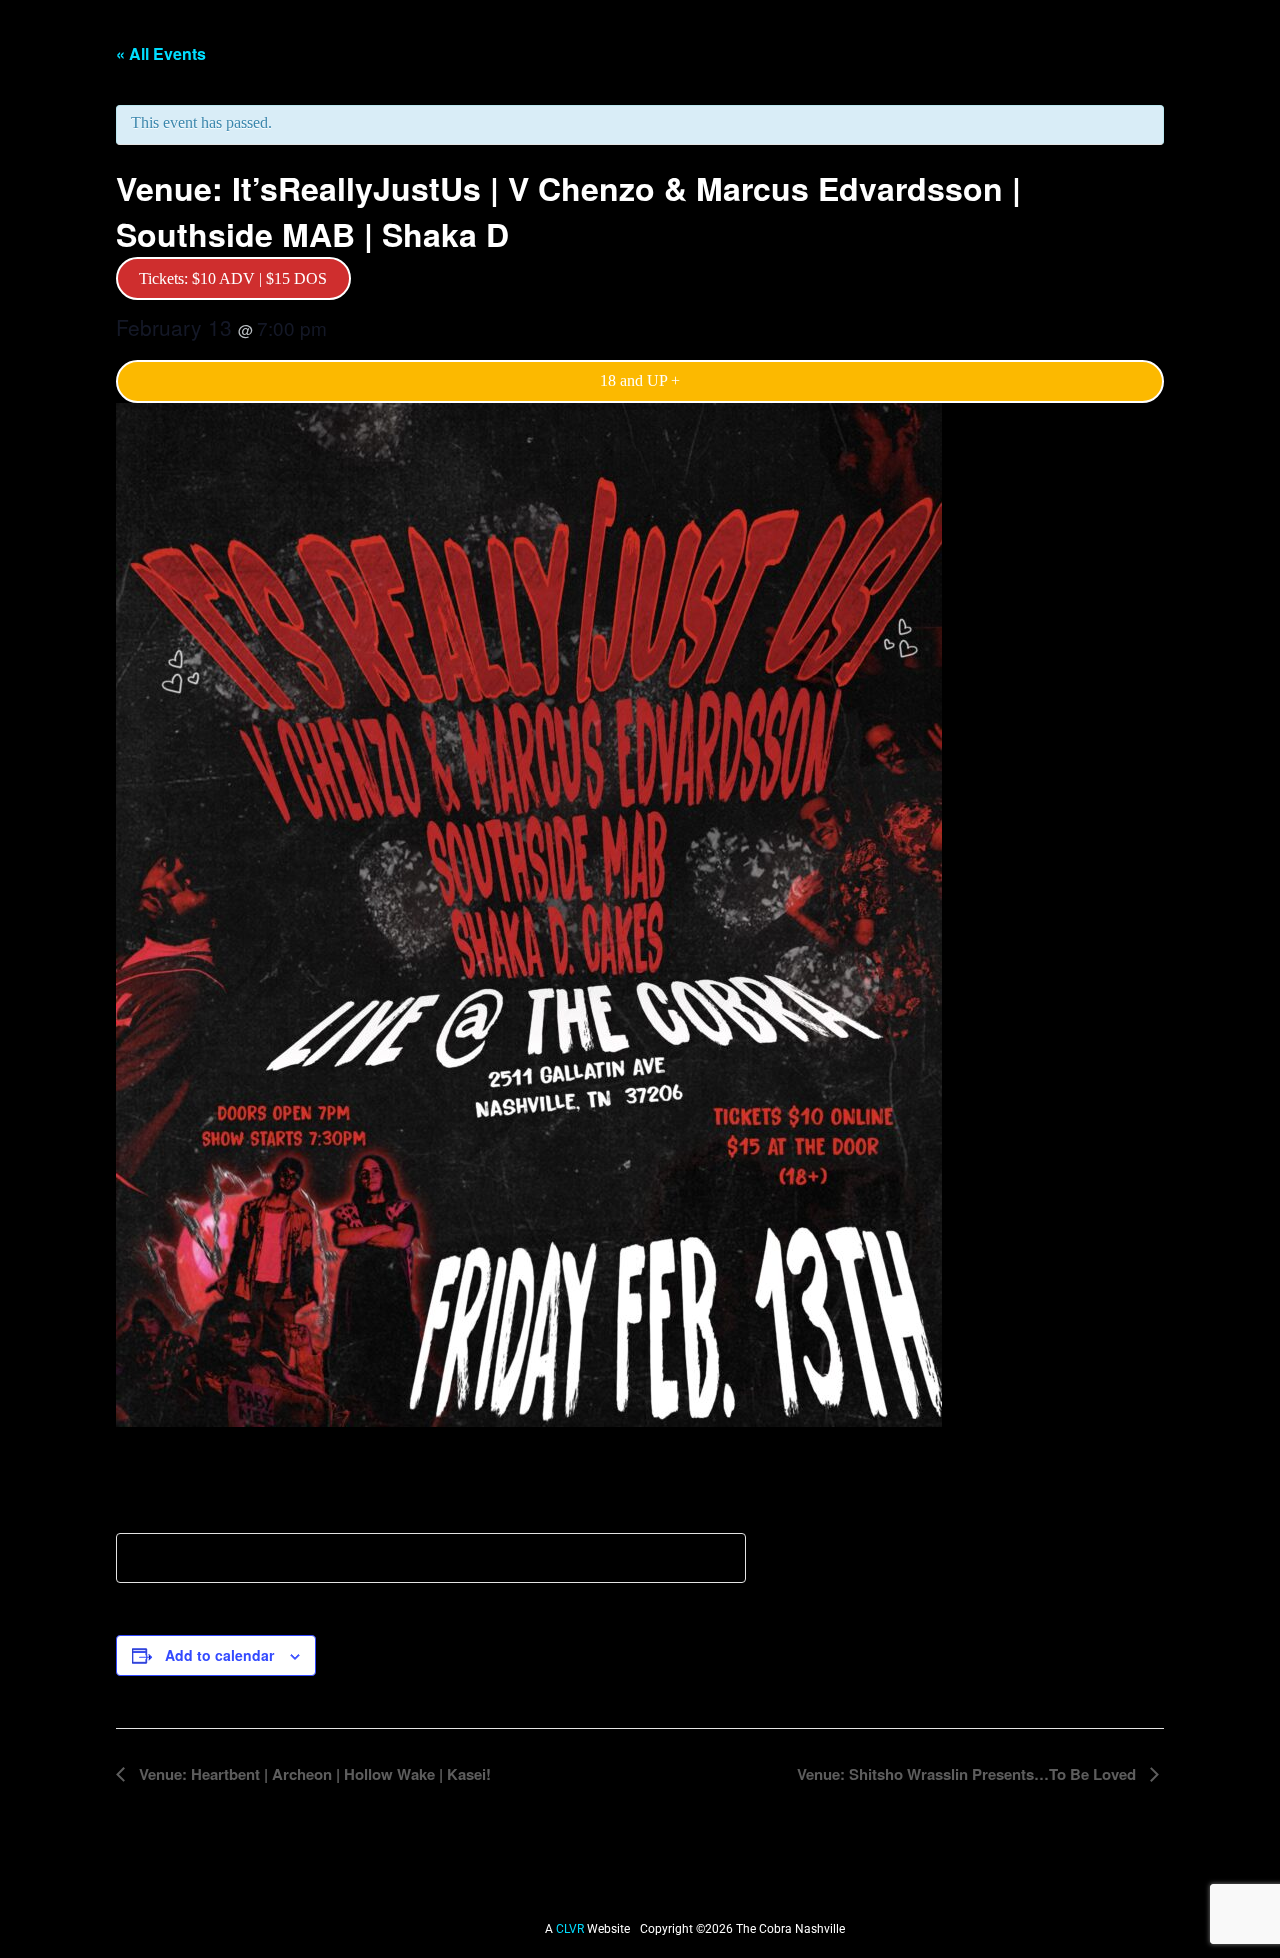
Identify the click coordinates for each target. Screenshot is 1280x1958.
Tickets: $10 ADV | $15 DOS (233, 278)
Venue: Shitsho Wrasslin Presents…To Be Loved (968, 1774)
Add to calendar (219, 1655)
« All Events (161, 53)
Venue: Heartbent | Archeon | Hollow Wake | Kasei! (313, 1774)
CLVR (571, 1929)
